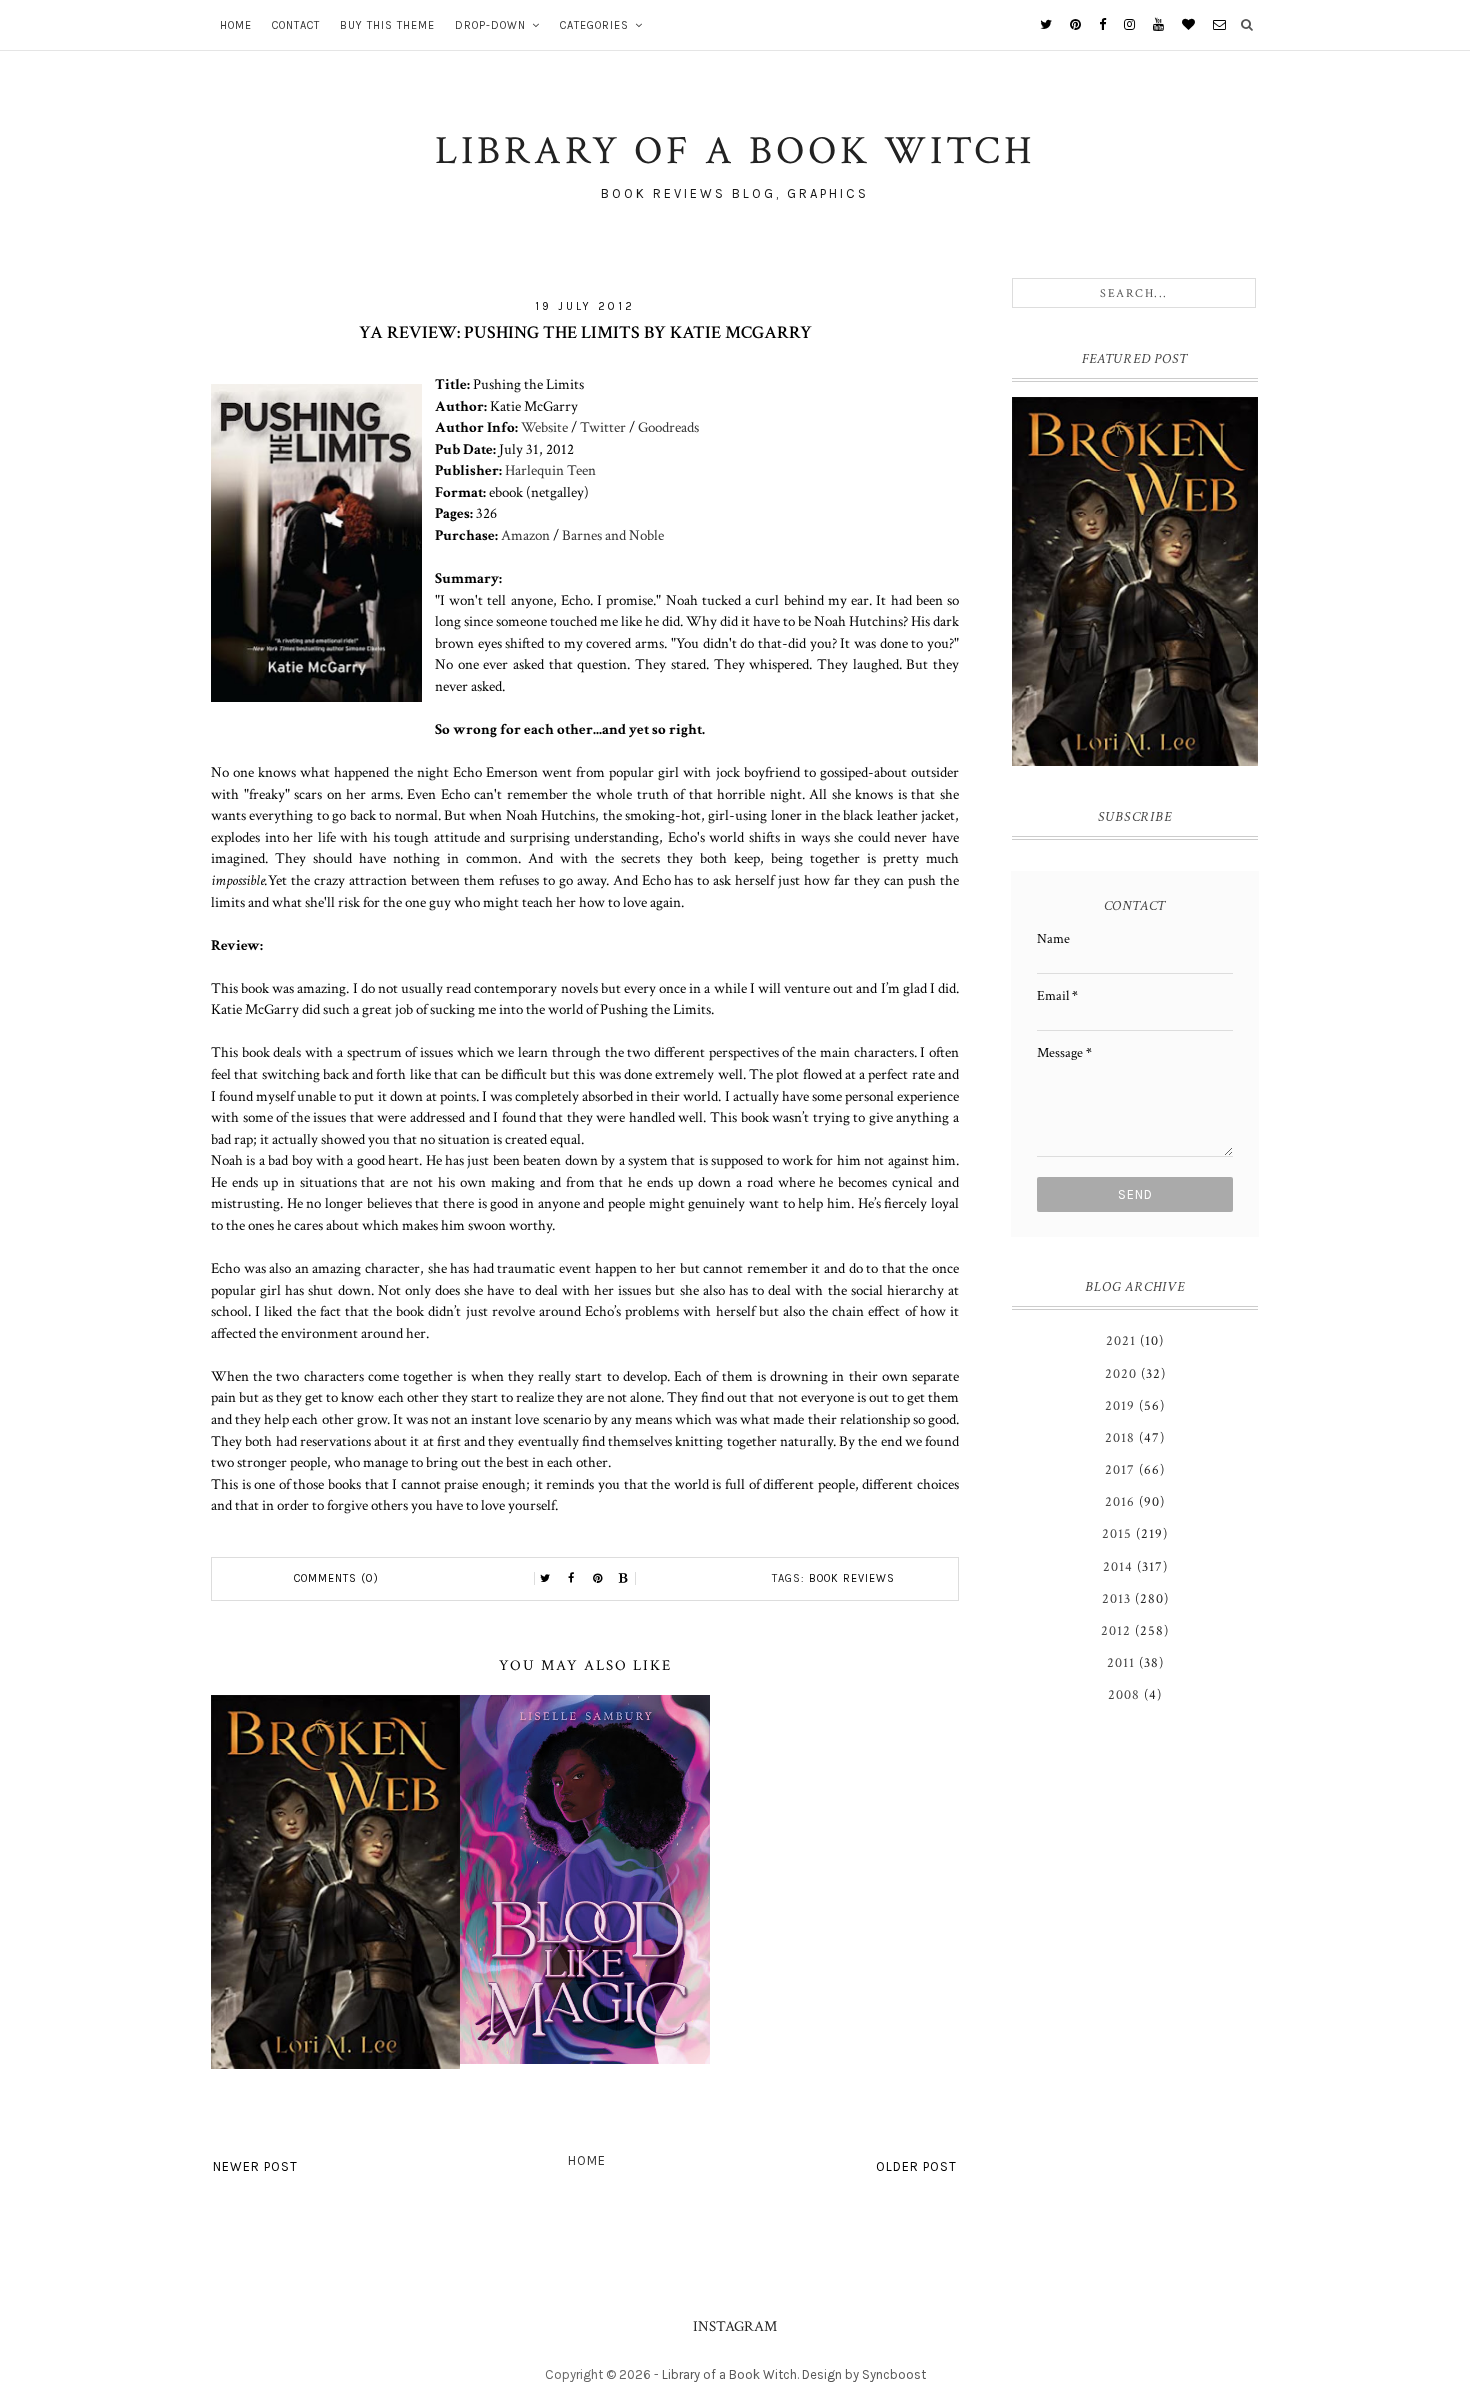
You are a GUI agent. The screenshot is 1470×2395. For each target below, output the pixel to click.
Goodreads (668, 427)
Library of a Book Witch (729, 2374)
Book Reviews (852, 1578)
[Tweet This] (546, 1579)
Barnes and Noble (613, 535)
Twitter (603, 427)
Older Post (916, 2166)
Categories (594, 25)
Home (236, 25)
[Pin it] (598, 1579)
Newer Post (255, 2166)
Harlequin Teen (550, 470)
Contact (296, 25)
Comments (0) (336, 1578)
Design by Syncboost (864, 2374)
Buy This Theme (387, 25)
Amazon (525, 535)
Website (546, 427)
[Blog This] (624, 1579)
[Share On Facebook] (572, 1579)
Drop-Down (490, 25)
